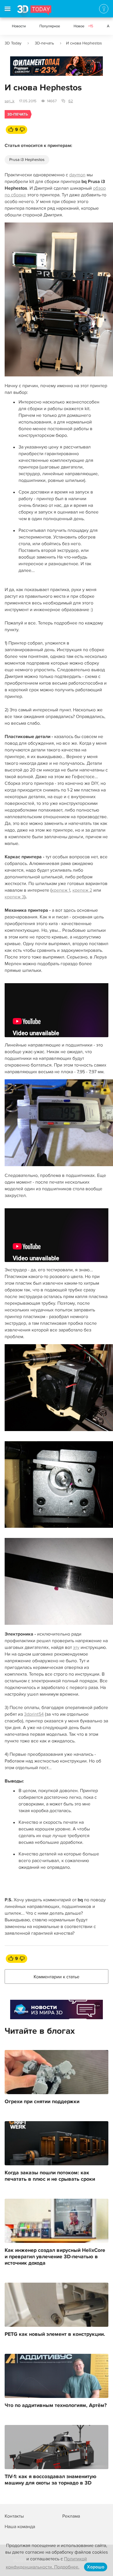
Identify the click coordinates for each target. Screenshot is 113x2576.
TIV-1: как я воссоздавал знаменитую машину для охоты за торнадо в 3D (51, 2480)
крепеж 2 (82, 890)
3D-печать (44, 43)
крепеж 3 (14, 897)
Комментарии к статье (57, 1977)
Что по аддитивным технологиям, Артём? (56, 2406)
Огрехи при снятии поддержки (42, 2102)
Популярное (50, 26)
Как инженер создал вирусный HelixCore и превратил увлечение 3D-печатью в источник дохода (55, 2257)
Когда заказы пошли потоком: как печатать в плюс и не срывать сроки (50, 2176)
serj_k (10, 101)
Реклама (21, 68)
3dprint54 (34, 1714)
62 (71, 101)
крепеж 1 (61, 890)
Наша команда (20, 2527)
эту (76, 1647)
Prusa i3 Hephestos (27, 160)
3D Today (13, 43)
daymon (77, 175)
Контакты (14, 2516)
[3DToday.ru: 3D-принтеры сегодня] (34, 11)
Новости (19, 26)
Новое (83, 26)
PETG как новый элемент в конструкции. (55, 2334)
